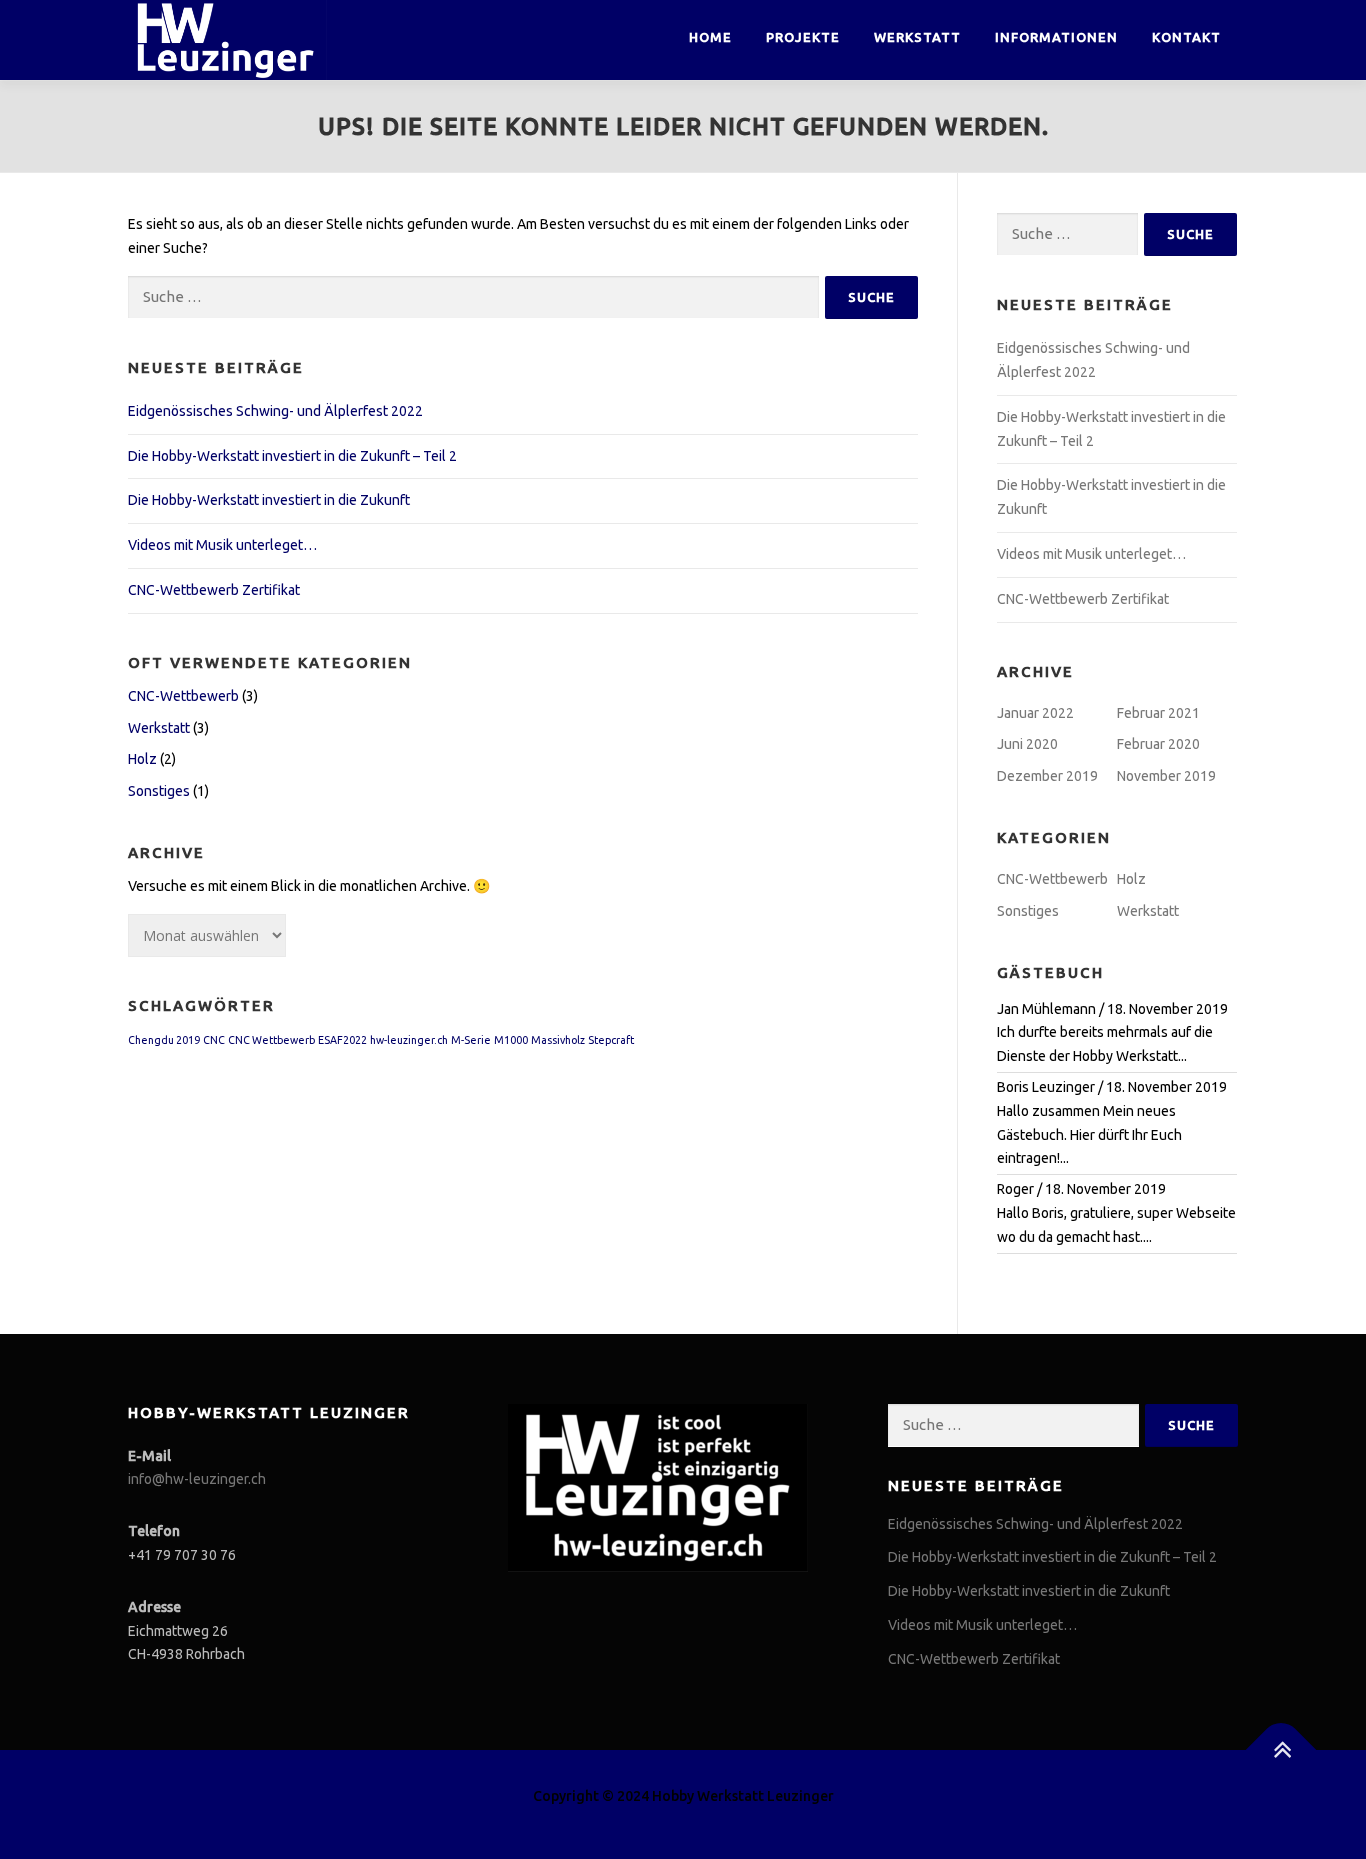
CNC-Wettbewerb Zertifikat (214, 590)
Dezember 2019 (1047, 776)
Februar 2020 (1158, 744)
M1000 (511, 1040)
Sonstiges (159, 791)
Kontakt (1186, 37)
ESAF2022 (342, 1040)
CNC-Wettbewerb (183, 696)
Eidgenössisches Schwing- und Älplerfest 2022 (275, 411)
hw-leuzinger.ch (409, 1040)
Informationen (1056, 37)
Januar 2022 (1035, 713)
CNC (214, 1040)
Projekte (803, 37)
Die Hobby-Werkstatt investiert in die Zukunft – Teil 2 (292, 456)
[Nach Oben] (1281, 1750)
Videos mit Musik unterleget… (222, 545)
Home (710, 37)
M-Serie (471, 1040)
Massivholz (558, 1040)
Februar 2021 (1158, 713)
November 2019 (1166, 776)
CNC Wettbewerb (271, 1040)
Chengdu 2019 (164, 1040)
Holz (142, 759)
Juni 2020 (1027, 744)
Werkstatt (917, 37)
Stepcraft (611, 1040)
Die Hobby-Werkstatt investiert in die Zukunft (269, 500)
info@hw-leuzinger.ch (197, 1479)
